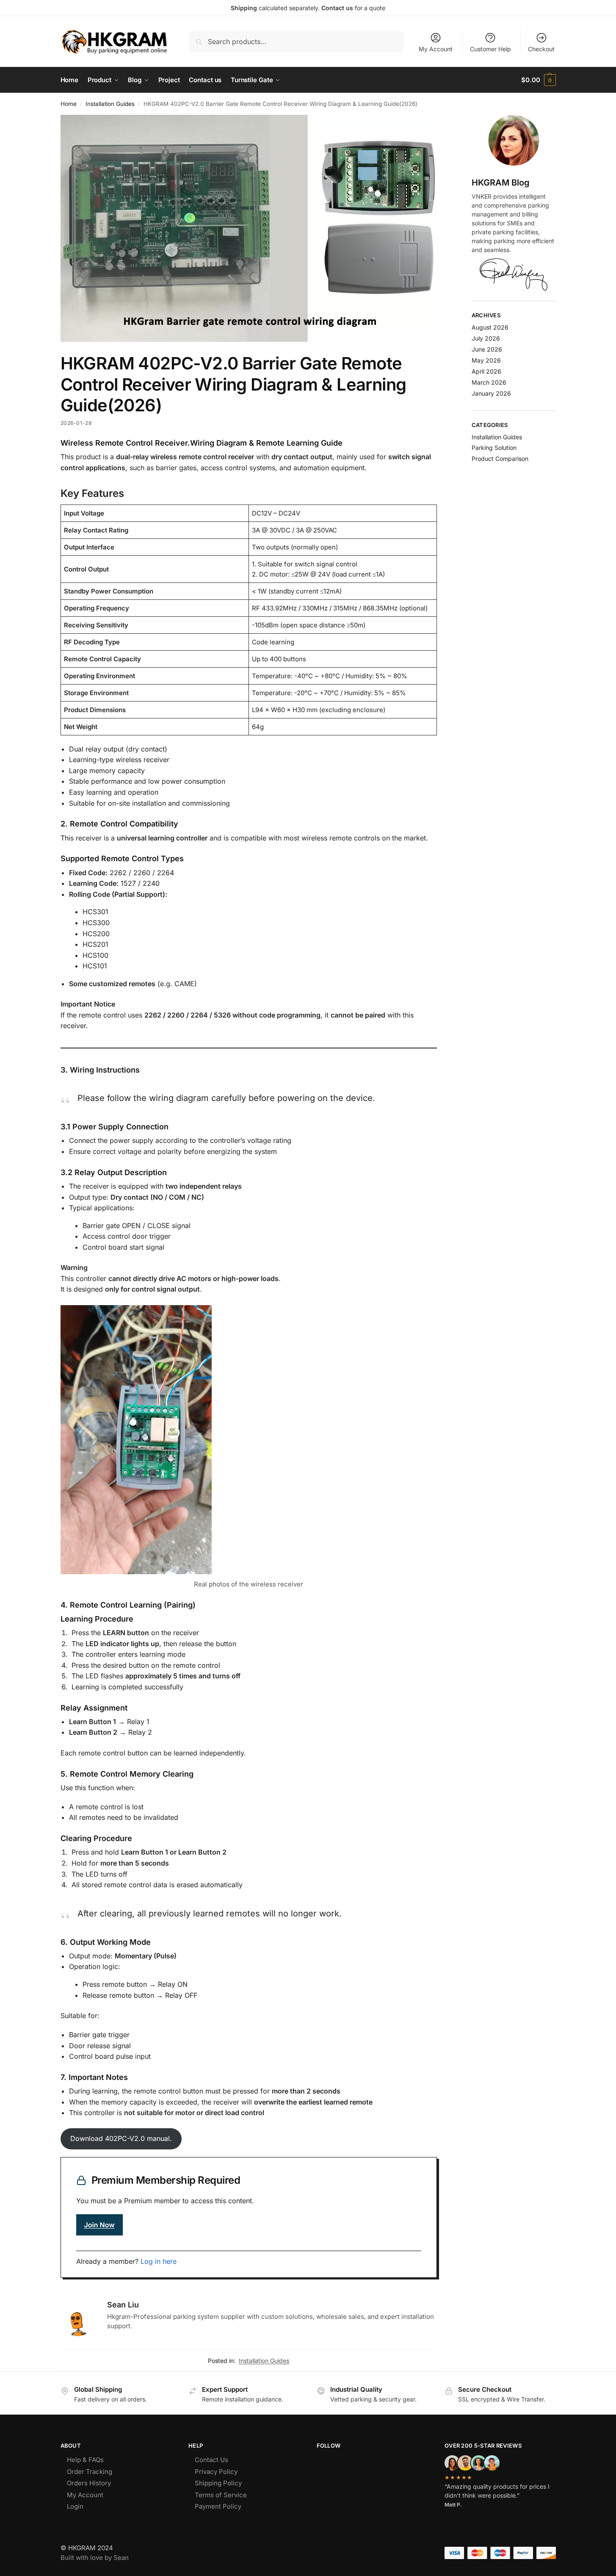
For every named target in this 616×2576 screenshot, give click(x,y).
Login (75, 2506)
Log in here (159, 2261)
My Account (436, 49)
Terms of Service (221, 2495)
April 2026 (486, 371)
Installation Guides (110, 104)
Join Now (99, 2225)
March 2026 (489, 382)
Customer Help (490, 49)
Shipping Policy (218, 2483)
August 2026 (490, 327)
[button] (538, 80)
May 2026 (486, 360)
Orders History (89, 2483)
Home (69, 104)
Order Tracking (90, 2472)
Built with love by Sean (95, 2558)
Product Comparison (500, 459)
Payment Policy (218, 2506)
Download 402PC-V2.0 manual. (121, 2138)
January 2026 (491, 393)
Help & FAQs (85, 2460)
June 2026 (487, 349)
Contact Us (211, 2460)
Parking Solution (494, 448)
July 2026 (486, 338)
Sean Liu (123, 2305)
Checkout (541, 49)
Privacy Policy (216, 2472)
